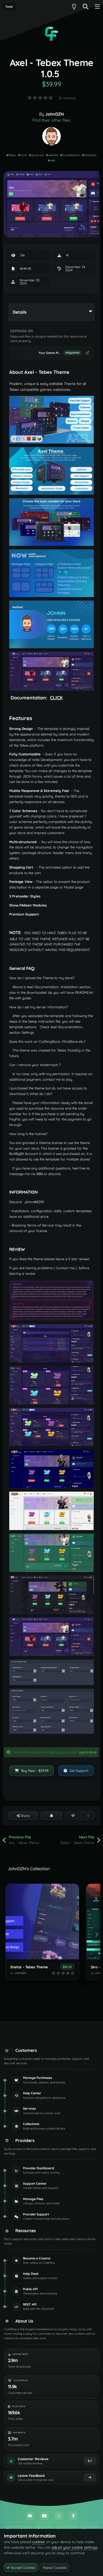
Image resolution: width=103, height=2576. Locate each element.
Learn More (88, 1752)
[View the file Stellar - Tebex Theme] (42, 1922)
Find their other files (51, 120)
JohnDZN (55, 114)
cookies (39, 2542)
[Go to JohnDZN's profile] (51, 136)
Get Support (78, 1771)
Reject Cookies (54, 2568)
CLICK (56, 698)
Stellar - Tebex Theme (29, 1967)
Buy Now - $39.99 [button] (34, 1771)
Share (25, 1816)
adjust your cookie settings (74, 2547)
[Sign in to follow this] (51, 1816)
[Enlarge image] (51, 419)
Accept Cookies (22, 2568)
